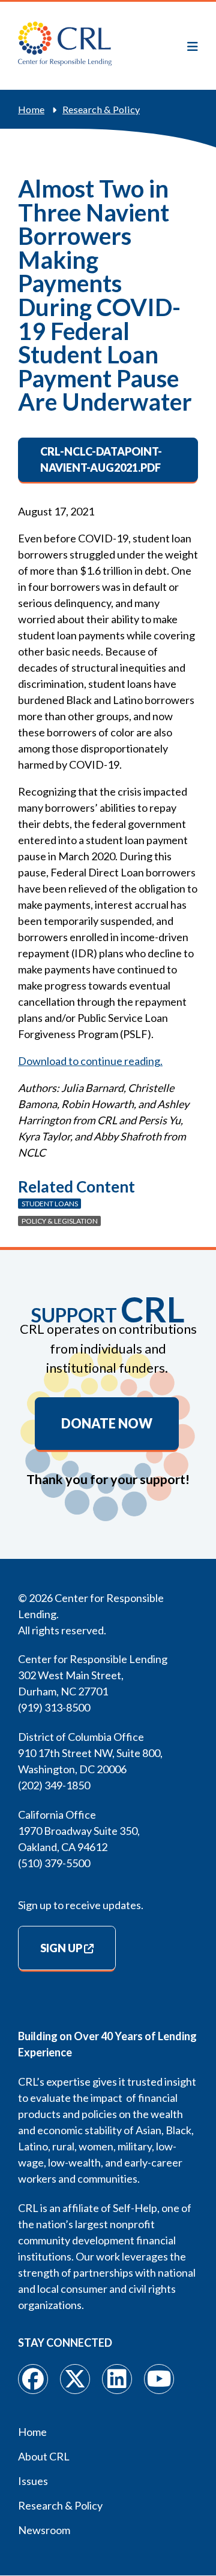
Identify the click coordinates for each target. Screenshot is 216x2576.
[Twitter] (75, 2379)
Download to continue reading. (90, 1061)
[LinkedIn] (117, 2379)
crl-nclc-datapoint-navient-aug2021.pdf (101, 459)
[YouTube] (159, 2379)
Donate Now (107, 1424)
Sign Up (61, 1948)
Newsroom (44, 2530)
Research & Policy (101, 109)
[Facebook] (33, 2379)
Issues (33, 2481)
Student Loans (50, 1204)
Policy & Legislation (60, 1221)
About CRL (44, 2456)
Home (31, 109)
